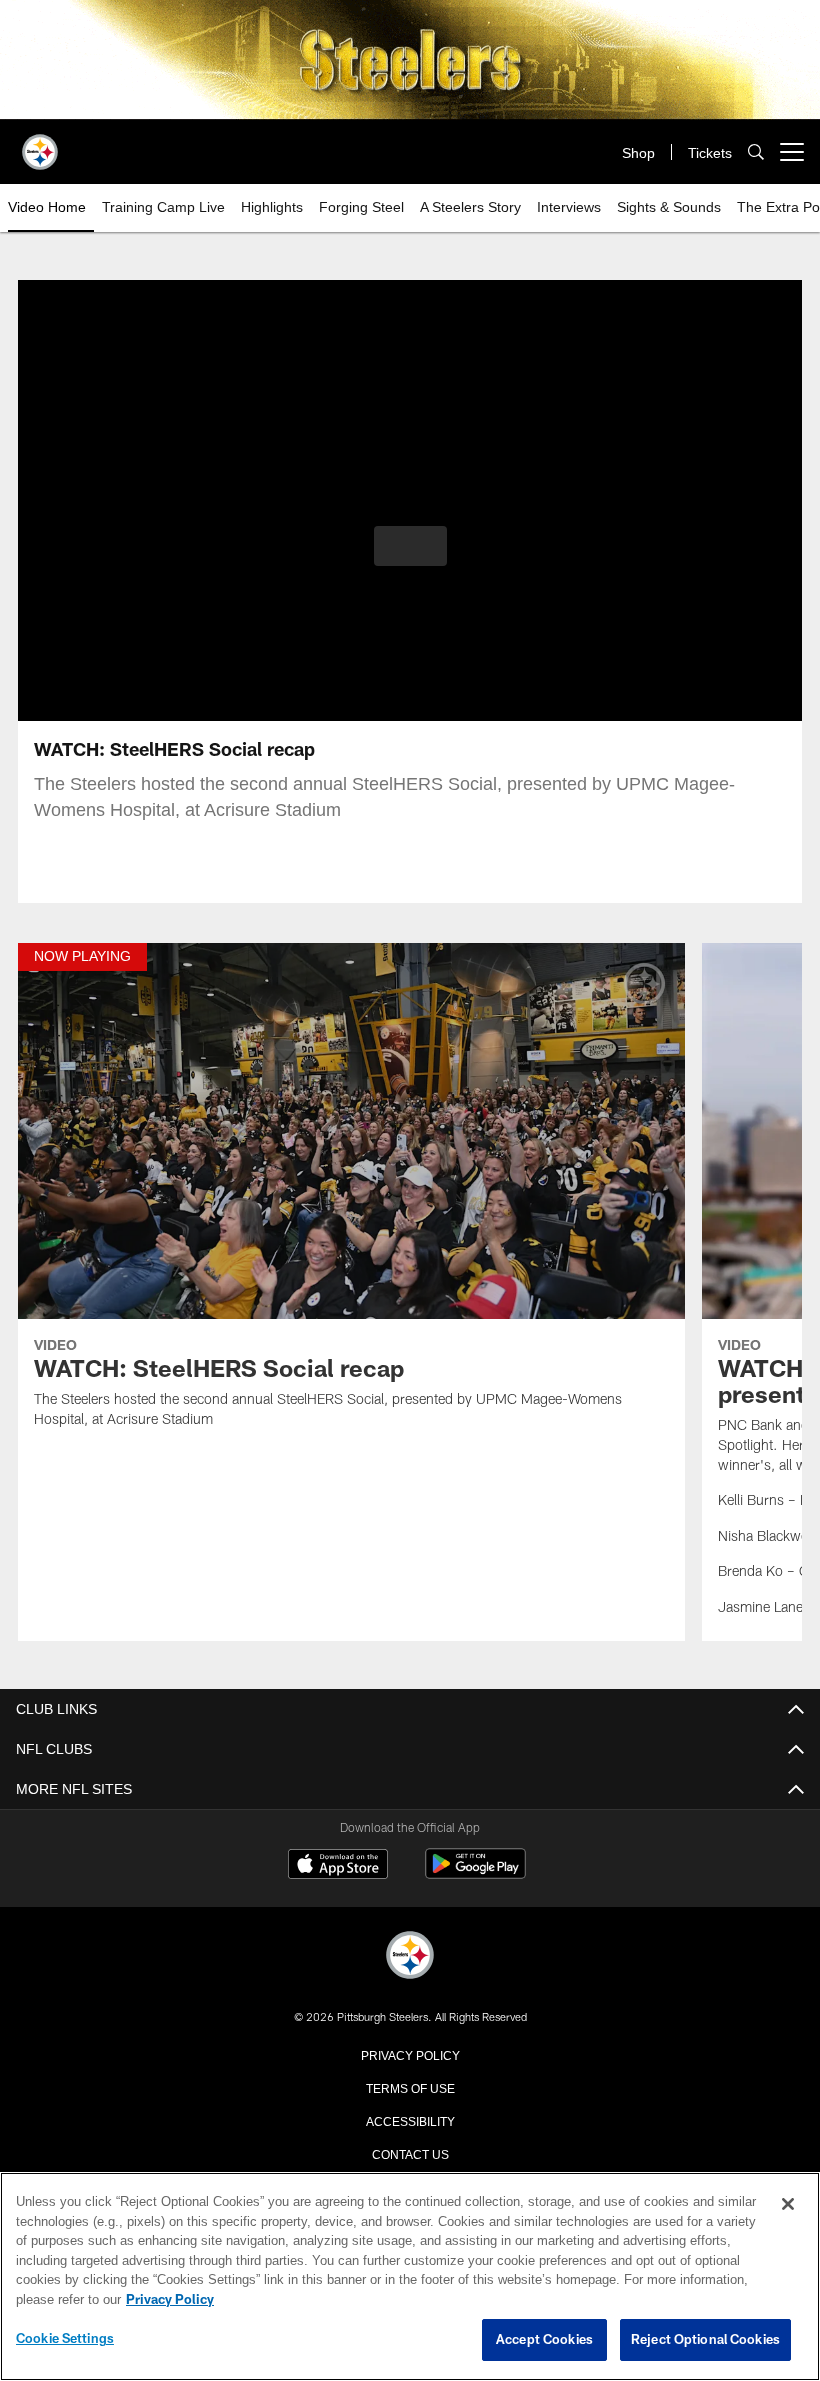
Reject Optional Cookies (705, 2340)
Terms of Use (410, 2087)
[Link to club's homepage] (40, 144)
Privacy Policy (410, 2054)
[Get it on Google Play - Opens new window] (475, 1873)
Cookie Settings (65, 2339)
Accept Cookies (544, 2340)
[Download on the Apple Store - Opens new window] (338, 1866)
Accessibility (410, 2120)
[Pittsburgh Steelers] (410, 1956)
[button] (410, 546)
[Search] (756, 152)
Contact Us (410, 2153)
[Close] (788, 2205)
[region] (410, 2277)
